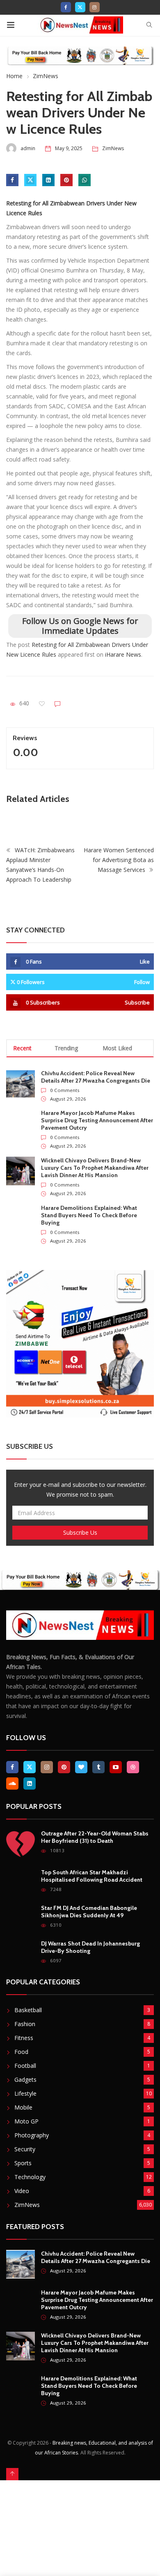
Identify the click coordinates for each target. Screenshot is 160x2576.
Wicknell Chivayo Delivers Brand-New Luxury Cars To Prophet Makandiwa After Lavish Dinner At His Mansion (95, 1168)
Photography (32, 2135)
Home (14, 76)
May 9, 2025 (69, 148)
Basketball (28, 2010)
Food (21, 2052)
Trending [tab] (66, 1048)
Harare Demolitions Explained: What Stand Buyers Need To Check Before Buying (89, 1215)
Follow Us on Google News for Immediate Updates (80, 626)
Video (22, 2191)
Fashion (25, 2024)
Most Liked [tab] (117, 1048)
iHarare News (123, 654)
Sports (23, 2163)
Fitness (24, 2038)
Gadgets (25, 2079)
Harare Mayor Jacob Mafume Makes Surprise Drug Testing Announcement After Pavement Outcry (97, 1120)
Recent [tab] (22, 1048)
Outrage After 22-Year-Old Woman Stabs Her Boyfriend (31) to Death (95, 1837)
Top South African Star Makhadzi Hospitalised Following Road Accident (92, 1876)
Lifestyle (25, 2093)
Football (25, 2066)
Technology (30, 2177)
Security (25, 2149)
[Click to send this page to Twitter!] (30, 180)
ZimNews (46, 76)
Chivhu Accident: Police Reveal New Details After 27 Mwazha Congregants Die (96, 1077)
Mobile (23, 2107)
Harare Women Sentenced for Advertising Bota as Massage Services (119, 860)
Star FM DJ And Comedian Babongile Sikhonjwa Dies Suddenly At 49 (89, 1912)
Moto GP (26, 2121)
